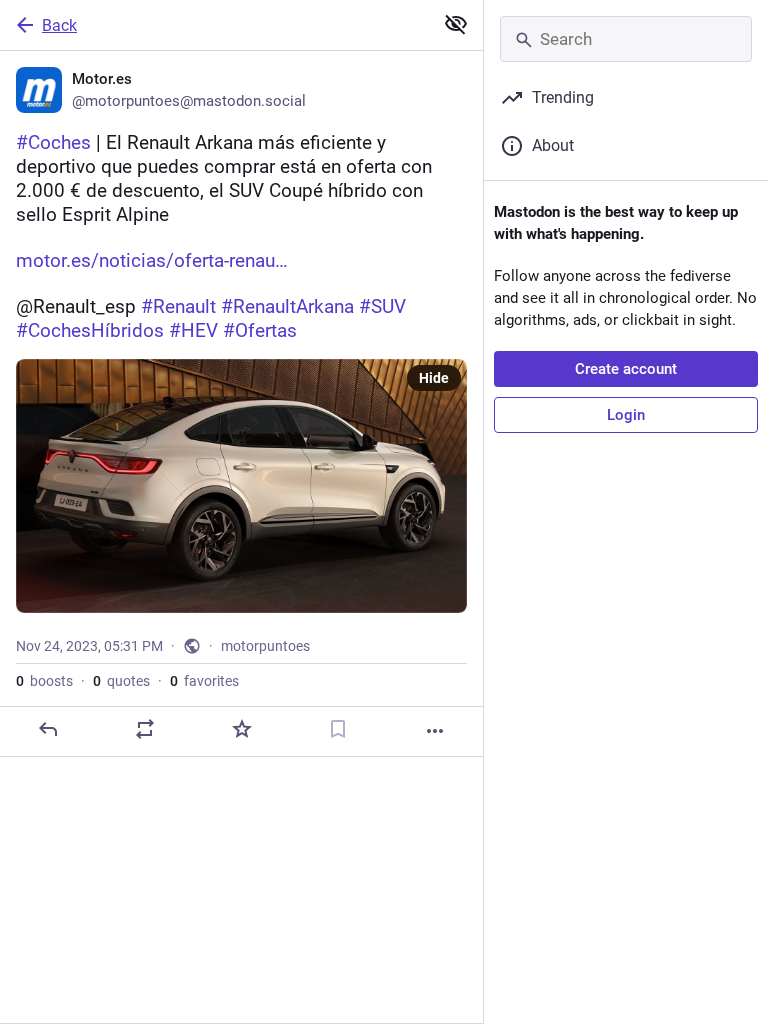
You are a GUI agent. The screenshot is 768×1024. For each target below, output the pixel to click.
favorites (204, 681)
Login (626, 415)
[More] (435, 731)
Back (59, 25)
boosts (44, 681)
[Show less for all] (456, 24)
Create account (626, 369)
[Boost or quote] (145, 729)
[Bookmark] (338, 729)
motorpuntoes (265, 646)
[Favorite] (242, 729)
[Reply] (48, 729)
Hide (434, 378)
